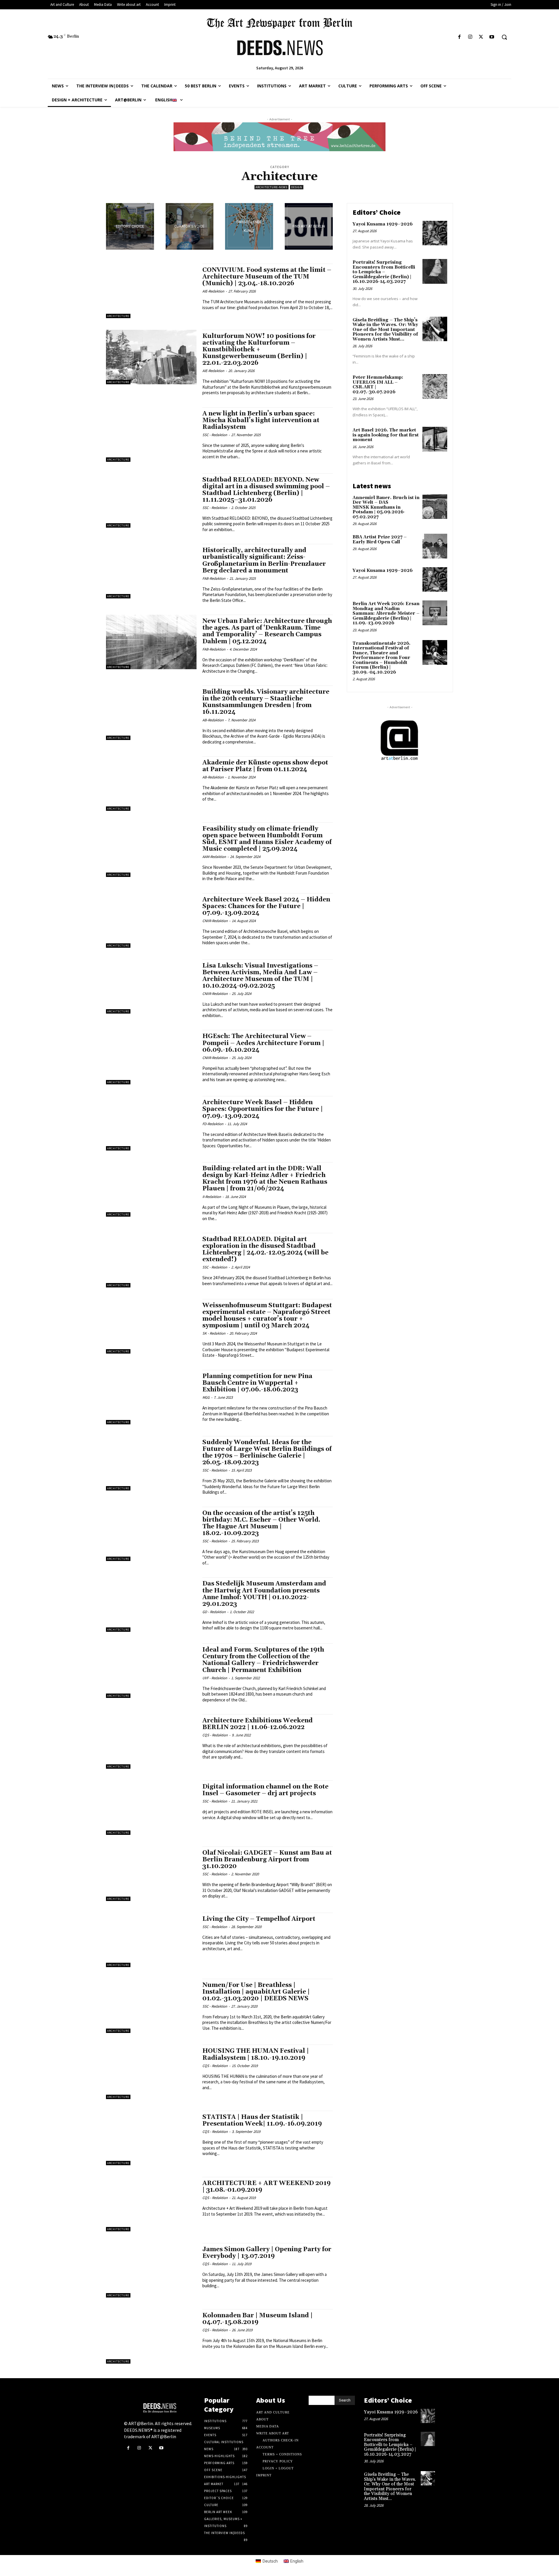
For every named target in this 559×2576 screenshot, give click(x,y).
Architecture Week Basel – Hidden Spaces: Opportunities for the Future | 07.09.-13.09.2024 (263, 1109)
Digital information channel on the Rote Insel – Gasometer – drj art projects (265, 1790)
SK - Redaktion (214, 1333)
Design (297, 187)
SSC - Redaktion (215, 435)
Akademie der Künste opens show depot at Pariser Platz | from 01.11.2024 (265, 766)
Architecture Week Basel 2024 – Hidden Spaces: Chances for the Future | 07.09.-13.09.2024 (266, 906)
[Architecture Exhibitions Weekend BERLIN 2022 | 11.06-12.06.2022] (151, 1741)
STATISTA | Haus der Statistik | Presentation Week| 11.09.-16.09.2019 (262, 2120)
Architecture (118, 316)
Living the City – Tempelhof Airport (259, 1919)
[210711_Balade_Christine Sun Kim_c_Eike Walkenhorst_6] (130, 226)
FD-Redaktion (213, 1124)
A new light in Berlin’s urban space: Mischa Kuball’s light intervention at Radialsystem (261, 420)
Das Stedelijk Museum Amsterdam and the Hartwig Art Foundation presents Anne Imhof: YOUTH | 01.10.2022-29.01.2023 (264, 1594)
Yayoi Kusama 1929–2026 (383, 224)
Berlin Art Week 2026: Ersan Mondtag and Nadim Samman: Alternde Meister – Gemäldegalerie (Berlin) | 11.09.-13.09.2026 (386, 613)
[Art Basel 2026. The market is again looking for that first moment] (435, 439)
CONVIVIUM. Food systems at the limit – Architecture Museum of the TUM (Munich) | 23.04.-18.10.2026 (267, 277)
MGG (206, 1397)
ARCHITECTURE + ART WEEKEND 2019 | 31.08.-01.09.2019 (267, 2187)
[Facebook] (459, 37)
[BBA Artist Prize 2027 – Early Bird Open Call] (435, 546)
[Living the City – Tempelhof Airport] (151, 1940)
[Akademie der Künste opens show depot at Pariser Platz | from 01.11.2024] (151, 784)
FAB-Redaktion (214, 578)
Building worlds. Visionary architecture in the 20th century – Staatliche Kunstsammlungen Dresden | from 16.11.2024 (266, 702)
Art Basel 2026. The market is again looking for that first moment (386, 435)
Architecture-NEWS (271, 187)
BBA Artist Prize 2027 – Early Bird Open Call (380, 540)
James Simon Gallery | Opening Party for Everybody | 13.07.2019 (267, 2253)
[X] (481, 37)
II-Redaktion (212, 1197)
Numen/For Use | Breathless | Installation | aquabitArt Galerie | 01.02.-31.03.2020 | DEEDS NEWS (256, 1992)
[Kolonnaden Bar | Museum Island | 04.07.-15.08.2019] (151, 2336)
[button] (504, 37)
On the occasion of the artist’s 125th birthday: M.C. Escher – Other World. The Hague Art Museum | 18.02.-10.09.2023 (261, 1523)
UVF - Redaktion (215, 1678)
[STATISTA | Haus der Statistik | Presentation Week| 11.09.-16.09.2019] (151, 2138)
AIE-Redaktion (213, 291)
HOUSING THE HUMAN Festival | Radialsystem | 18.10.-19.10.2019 (256, 2054)
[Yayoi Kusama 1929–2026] (435, 233)
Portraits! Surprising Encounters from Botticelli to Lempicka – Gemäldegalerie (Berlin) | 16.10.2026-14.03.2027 (384, 272)
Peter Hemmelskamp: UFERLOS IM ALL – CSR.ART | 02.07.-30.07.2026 (378, 385)
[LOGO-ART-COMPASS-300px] (309, 226)
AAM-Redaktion (214, 857)
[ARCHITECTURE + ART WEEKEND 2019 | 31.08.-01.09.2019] (151, 2204)
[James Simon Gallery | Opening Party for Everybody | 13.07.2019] (151, 2270)
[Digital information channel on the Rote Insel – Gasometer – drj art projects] (151, 1808)
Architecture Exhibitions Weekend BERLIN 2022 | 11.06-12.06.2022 (258, 1724)
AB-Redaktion (213, 720)
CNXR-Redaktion (215, 921)
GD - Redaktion (214, 1612)
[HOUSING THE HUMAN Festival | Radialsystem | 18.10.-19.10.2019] (151, 2072)
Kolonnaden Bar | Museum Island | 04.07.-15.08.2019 (258, 2319)
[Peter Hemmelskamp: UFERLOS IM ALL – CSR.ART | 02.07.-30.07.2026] (435, 386)
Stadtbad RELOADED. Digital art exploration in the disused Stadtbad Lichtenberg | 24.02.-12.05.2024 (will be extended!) (265, 1249)
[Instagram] (470, 37)
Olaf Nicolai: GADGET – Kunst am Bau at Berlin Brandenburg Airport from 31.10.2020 (267, 1860)
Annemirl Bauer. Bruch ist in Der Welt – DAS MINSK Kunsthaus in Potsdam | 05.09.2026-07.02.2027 (386, 507)
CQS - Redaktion (215, 1735)
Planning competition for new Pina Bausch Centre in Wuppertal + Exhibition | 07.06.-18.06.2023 (257, 1383)
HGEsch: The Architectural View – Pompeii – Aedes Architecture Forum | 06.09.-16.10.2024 (263, 1043)
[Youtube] (492, 37)
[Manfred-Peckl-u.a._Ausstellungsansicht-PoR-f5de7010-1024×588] (190, 226)
